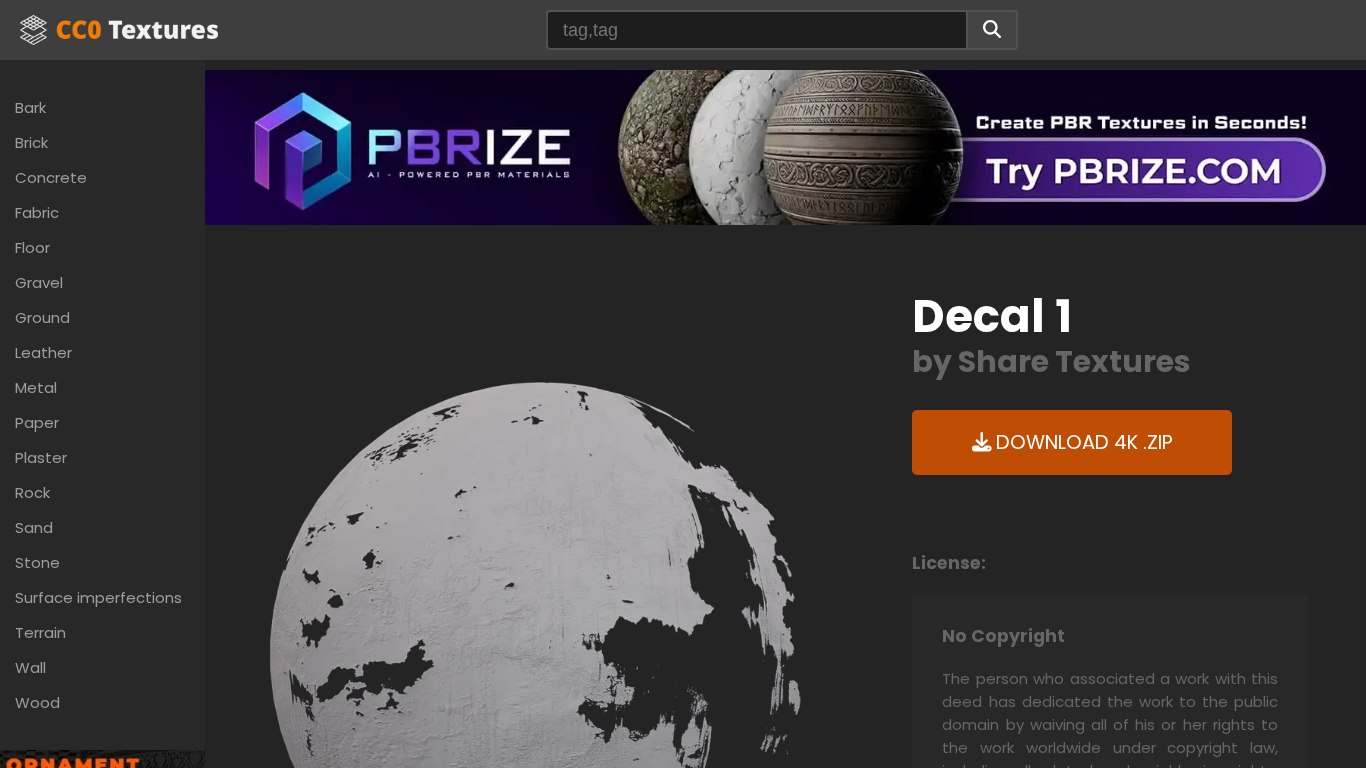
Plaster (41, 457)
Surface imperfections (98, 597)
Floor (32, 247)
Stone (37, 562)
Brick (31, 142)
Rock (32, 492)
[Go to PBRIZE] (785, 146)
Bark (30, 107)
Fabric (37, 212)
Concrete (51, 177)
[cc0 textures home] (119, 30)
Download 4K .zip (1082, 442)
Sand (34, 527)
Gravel (39, 282)
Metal (36, 387)
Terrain (40, 632)
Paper (37, 422)
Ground (42, 317)
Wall (30, 667)
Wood (37, 702)
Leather (43, 352)
